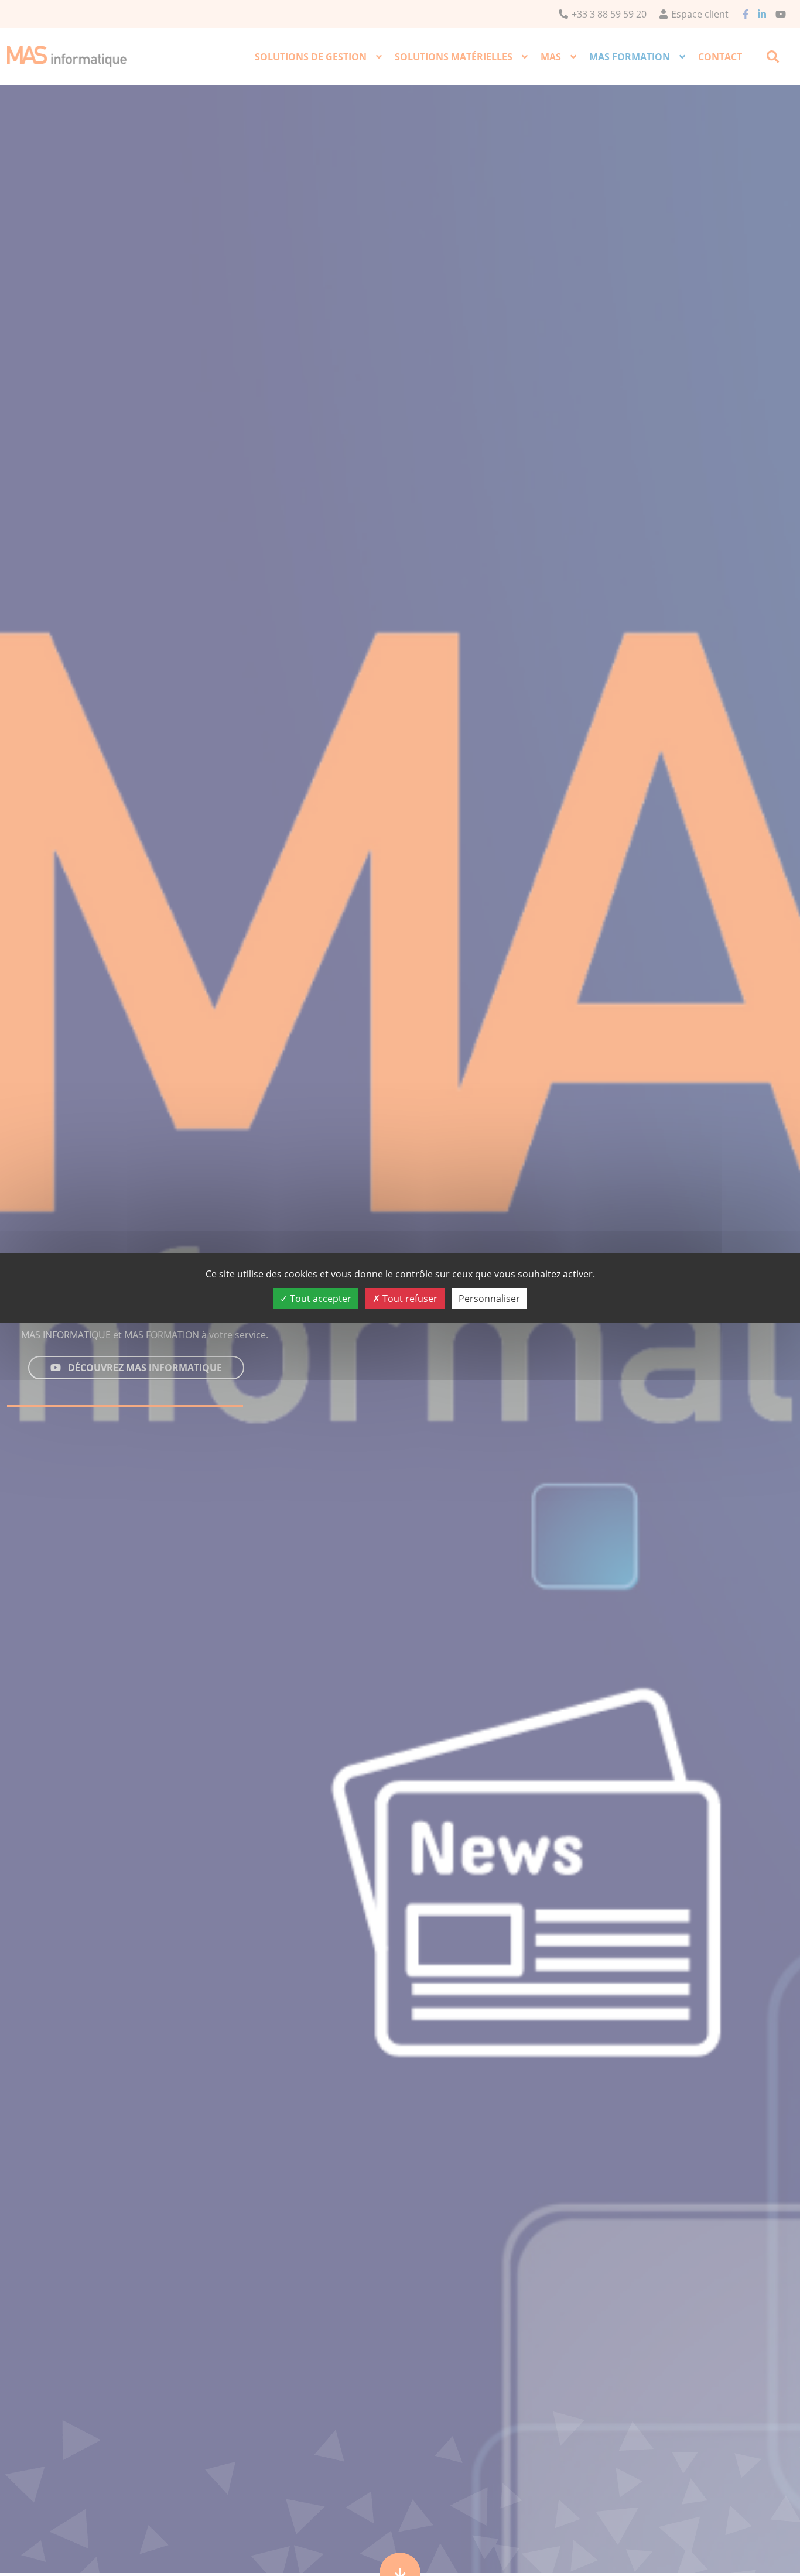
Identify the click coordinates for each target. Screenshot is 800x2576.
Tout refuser (409, 1299)
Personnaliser (489, 1299)
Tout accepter (319, 1299)
